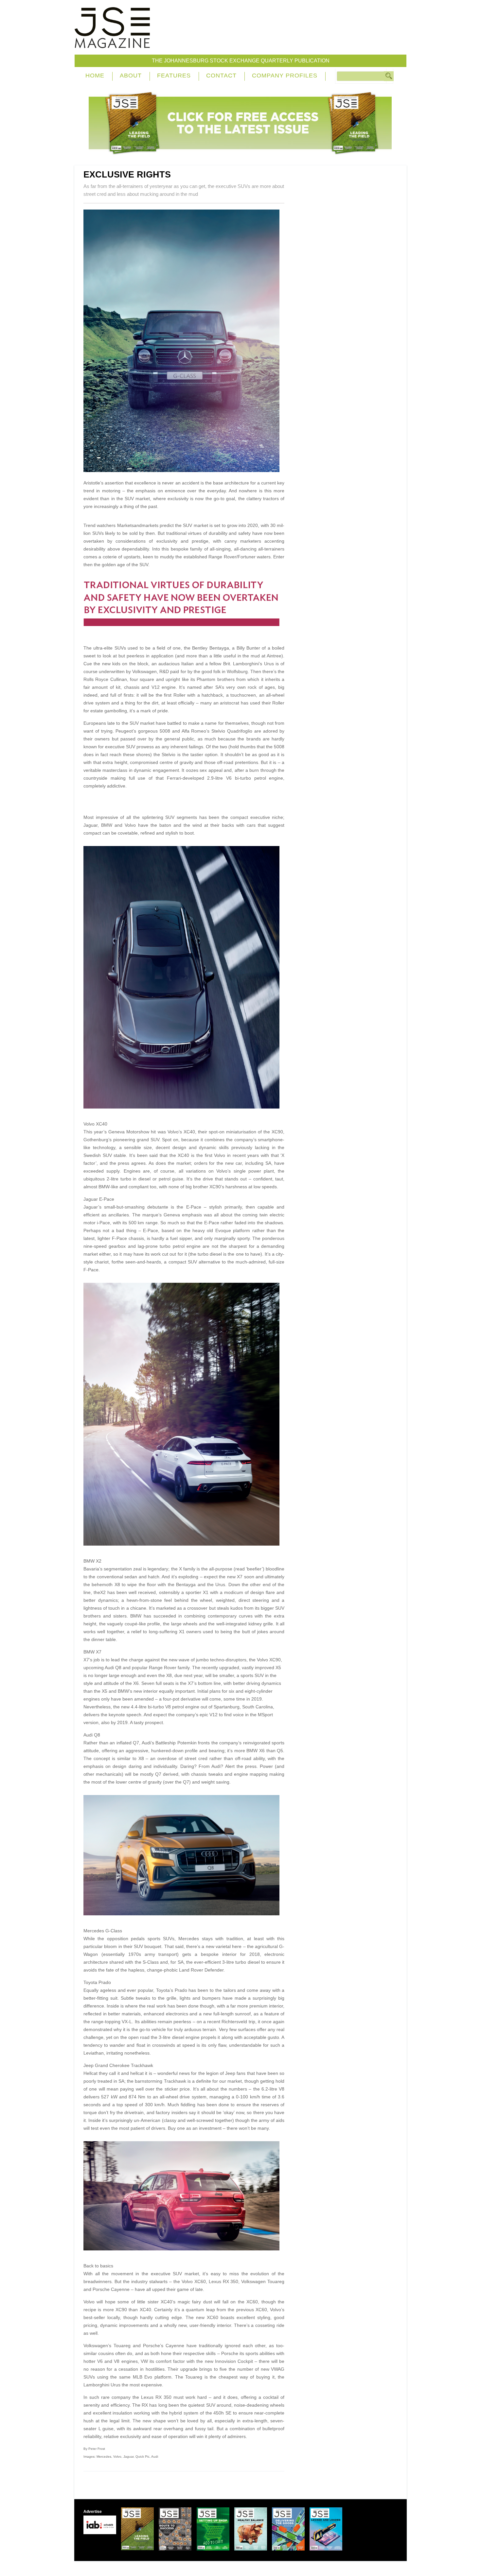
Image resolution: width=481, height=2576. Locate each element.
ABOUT (131, 76)
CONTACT (221, 76)
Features (174, 76)
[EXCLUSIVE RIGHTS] (184, 470)
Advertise (93, 2512)
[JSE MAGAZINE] (112, 43)
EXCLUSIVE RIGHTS (127, 175)
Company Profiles (285, 76)
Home (95, 76)
